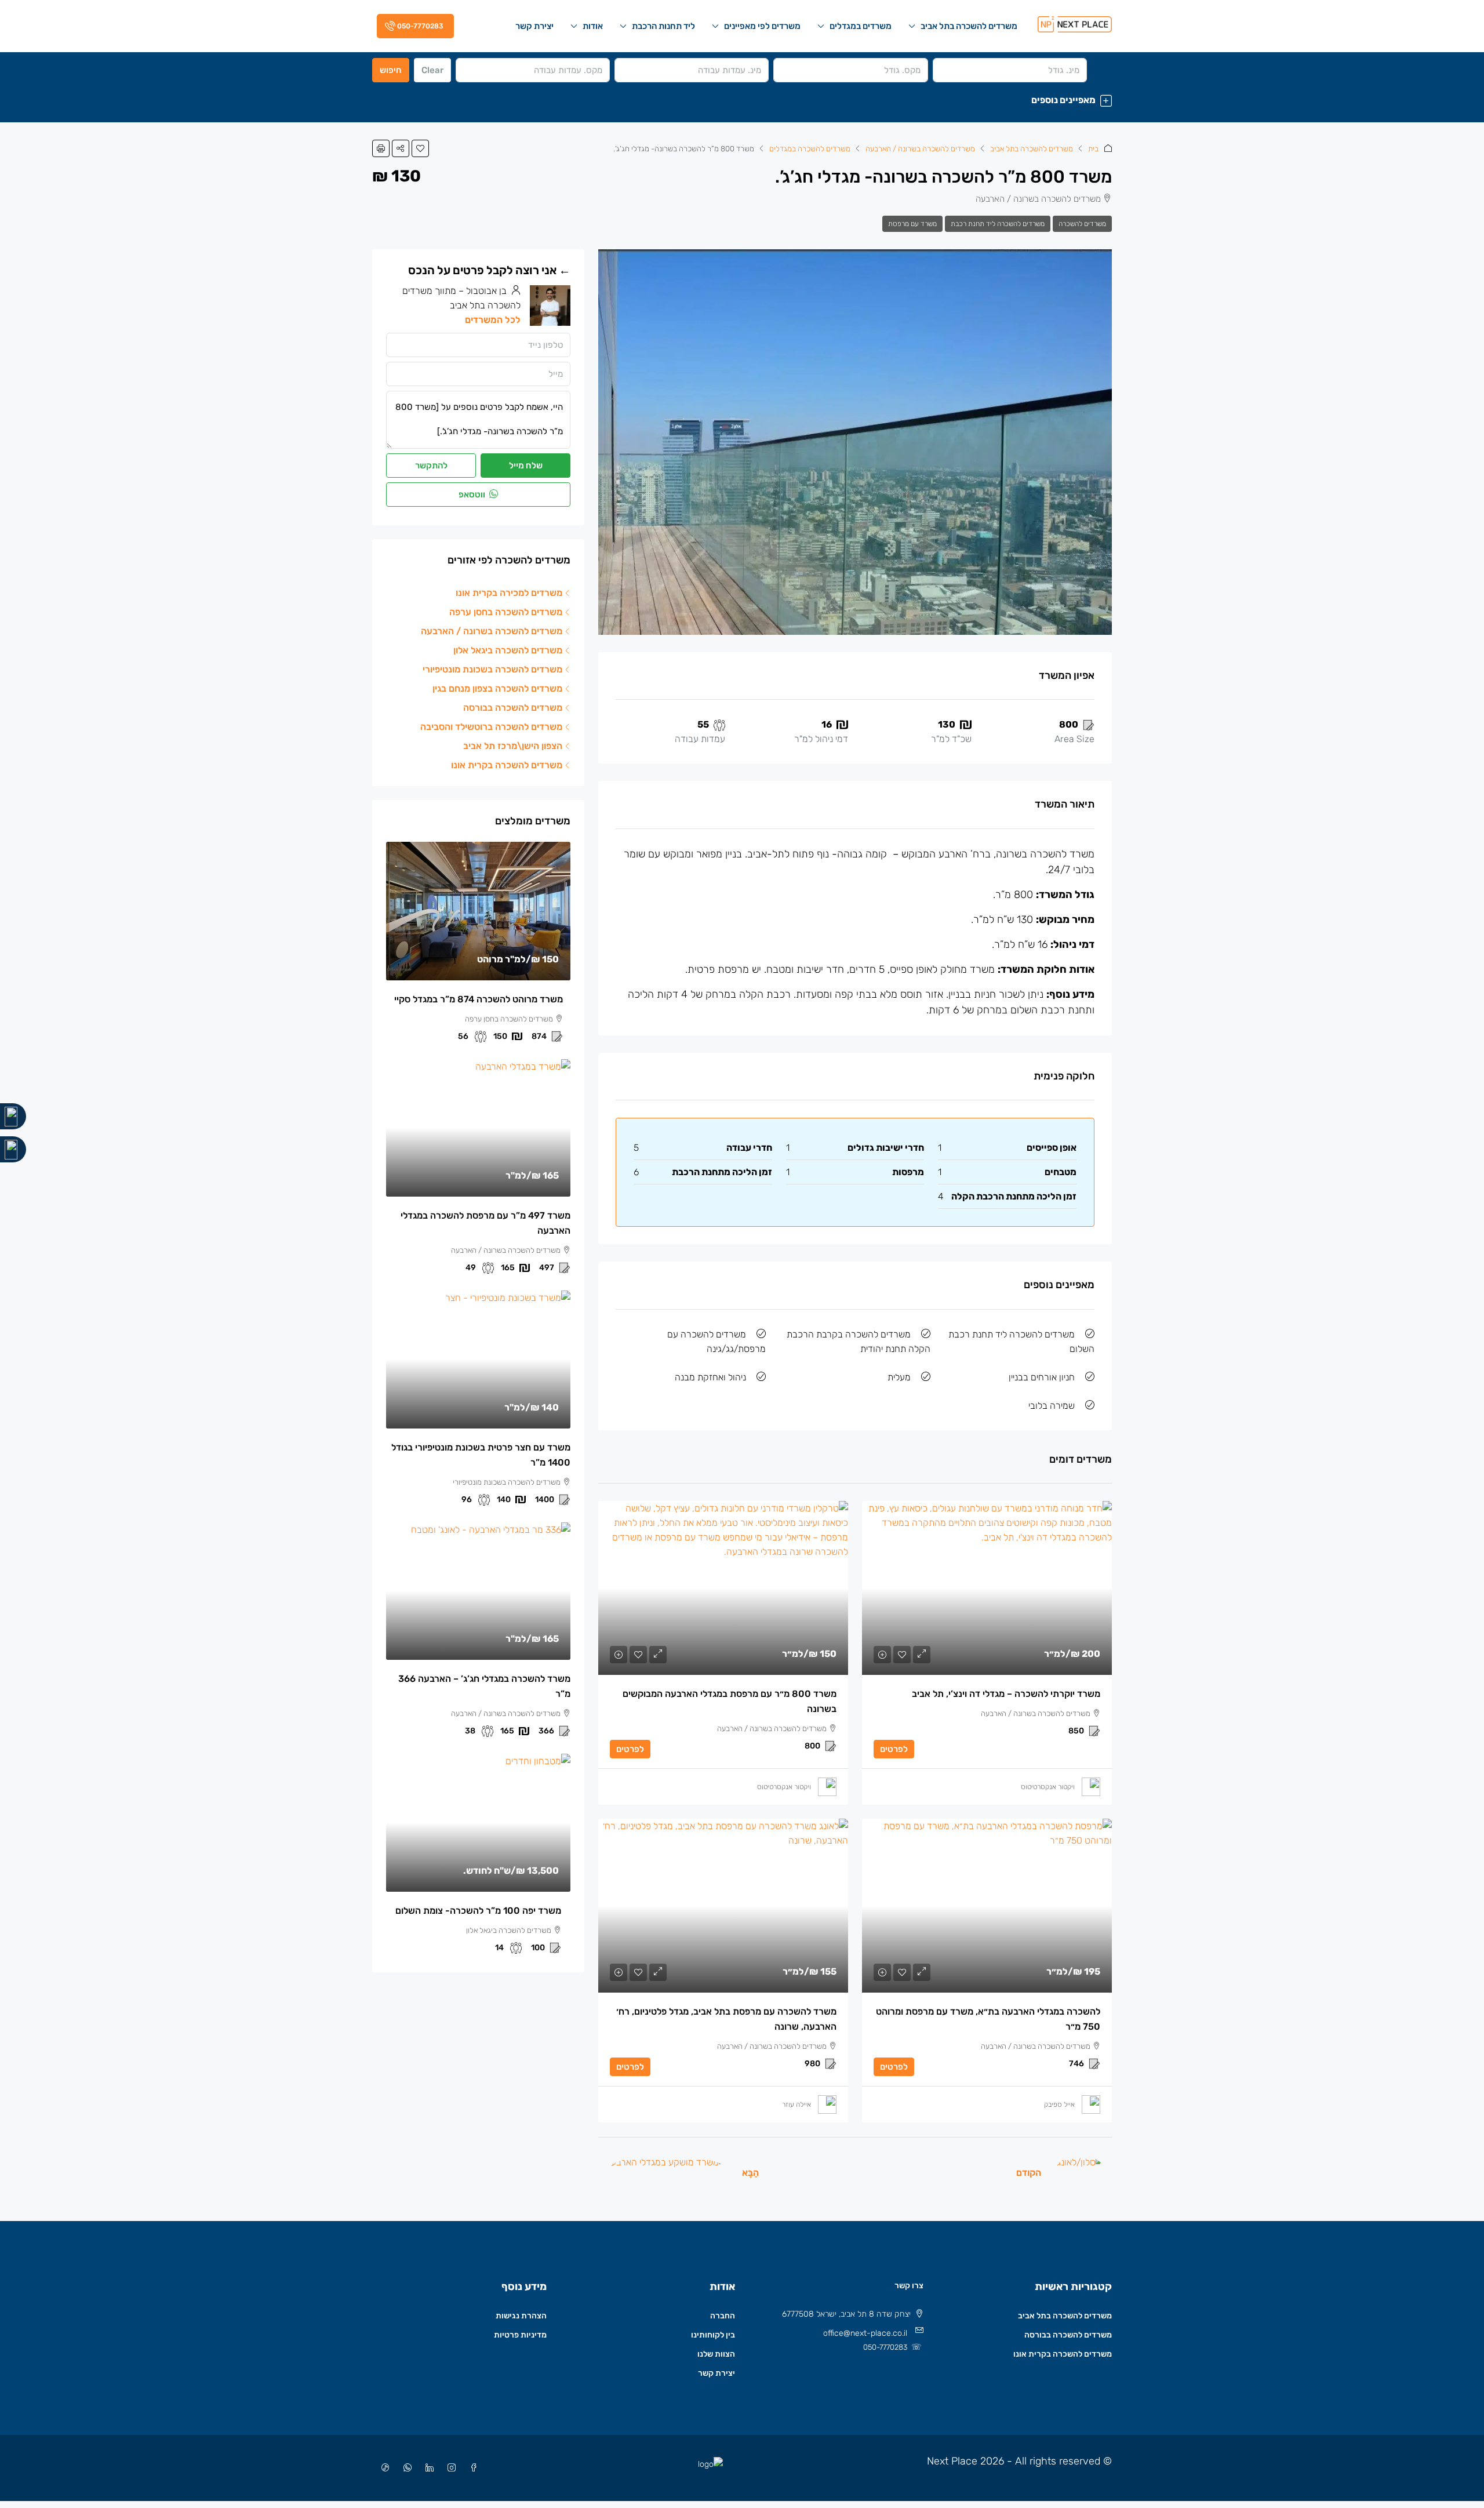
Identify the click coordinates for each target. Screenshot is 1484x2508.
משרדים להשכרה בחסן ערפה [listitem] (506, 612)
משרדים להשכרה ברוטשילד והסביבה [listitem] (491, 727)
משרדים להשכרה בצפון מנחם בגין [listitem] (497, 688)
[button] (742, 100)
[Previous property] (1080, 2172)
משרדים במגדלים (861, 26)
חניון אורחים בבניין (1042, 1377)
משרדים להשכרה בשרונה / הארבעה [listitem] (492, 631)
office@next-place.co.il (865, 2333)
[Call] (13, 1116)
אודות (593, 26)
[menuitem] (413, 26)
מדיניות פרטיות (520, 2335)
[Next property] (667, 2172)
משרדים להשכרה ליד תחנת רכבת (998, 224)
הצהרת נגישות (521, 2316)
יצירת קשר (534, 26)
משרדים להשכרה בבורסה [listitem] (513, 708)
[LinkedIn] (427, 2468)
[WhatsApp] (405, 2468)
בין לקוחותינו (713, 2335)
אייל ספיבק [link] (1059, 2104)
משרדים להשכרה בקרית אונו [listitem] (507, 765)
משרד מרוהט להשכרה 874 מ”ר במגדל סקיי (479, 999)
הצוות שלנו (716, 2354)
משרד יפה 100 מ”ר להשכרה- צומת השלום (478, 1911)
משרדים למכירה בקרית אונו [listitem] (509, 593)
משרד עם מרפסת (912, 224)
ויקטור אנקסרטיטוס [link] (1048, 1787)
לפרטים (894, 1749)
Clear (432, 70)
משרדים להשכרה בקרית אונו (1063, 2354)
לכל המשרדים (493, 320)
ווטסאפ (473, 495)
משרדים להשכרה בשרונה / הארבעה (920, 149)
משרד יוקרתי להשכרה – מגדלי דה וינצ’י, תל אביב (1006, 1694)
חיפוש (391, 70)
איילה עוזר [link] (796, 2104)
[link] (987, 1588)
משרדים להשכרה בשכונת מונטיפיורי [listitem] (492, 669)
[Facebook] (471, 2468)
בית (1093, 149)
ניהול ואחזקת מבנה (710, 1377)
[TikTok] (383, 2468)
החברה (723, 2316)
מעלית (899, 1377)
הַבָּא (750, 2173)
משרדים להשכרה (1082, 224)
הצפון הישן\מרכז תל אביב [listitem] (513, 746)
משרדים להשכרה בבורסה (1068, 2335)
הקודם (1029, 2173)
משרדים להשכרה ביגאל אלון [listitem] (508, 650)
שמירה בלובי (1052, 1406)
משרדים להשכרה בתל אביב (969, 26)
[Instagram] (449, 2468)
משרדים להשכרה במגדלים (810, 149)
